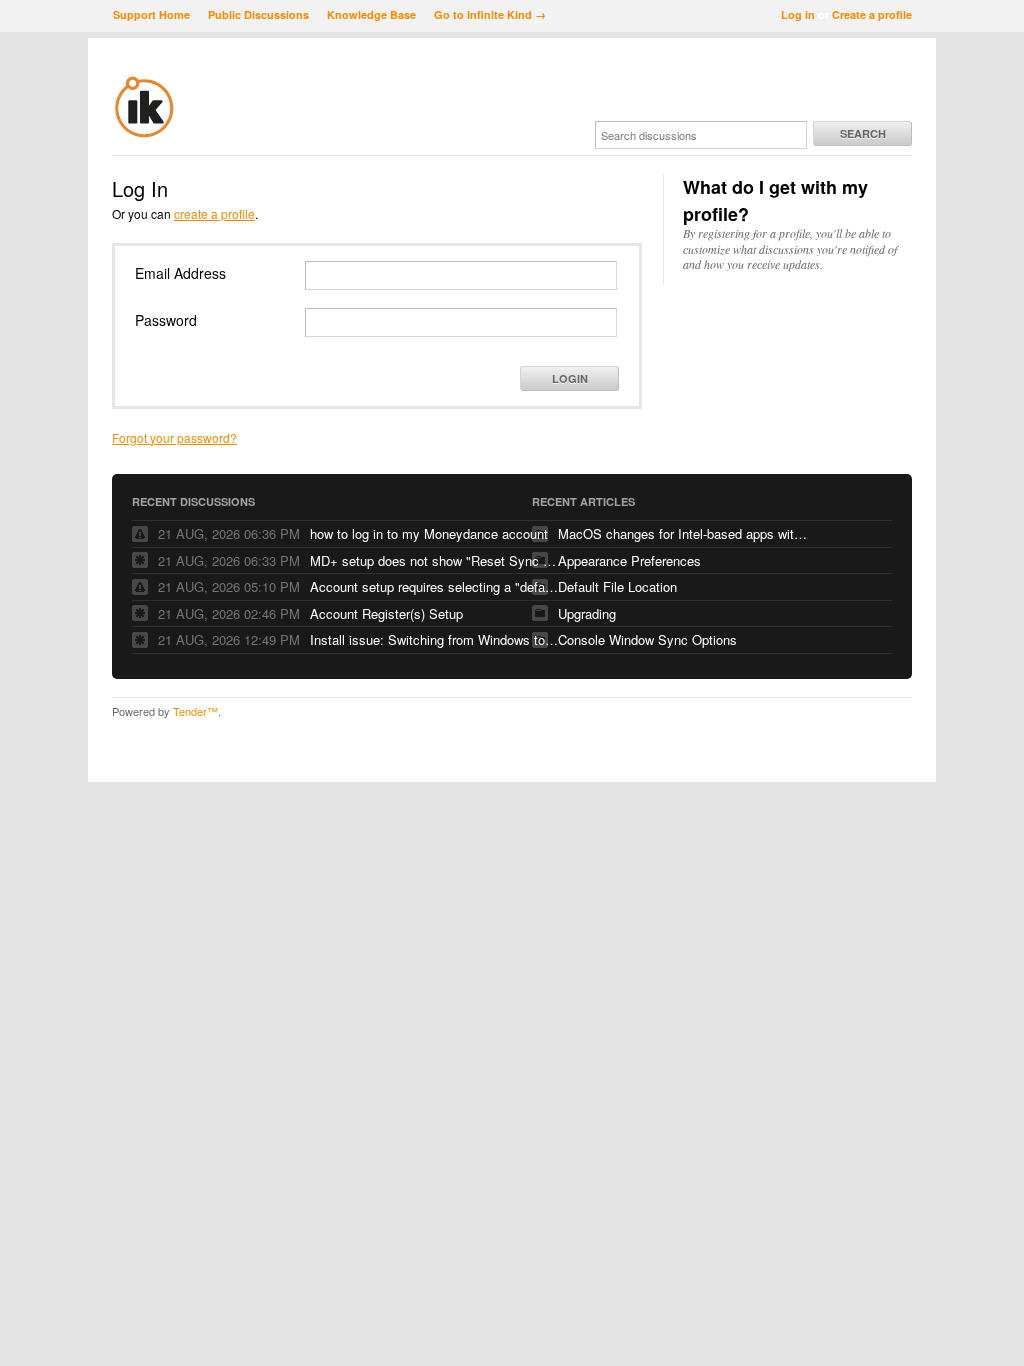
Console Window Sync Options (647, 639)
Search (863, 133)
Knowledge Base (371, 14)
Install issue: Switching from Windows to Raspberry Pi (435, 639)
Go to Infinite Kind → (490, 14)
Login (570, 378)
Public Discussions (258, 14)
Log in (798, 14)
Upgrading (587, 613)
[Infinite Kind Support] (144, 134)
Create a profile (872, 14)
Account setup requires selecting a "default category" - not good (435, 586)
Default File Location (617, 586)
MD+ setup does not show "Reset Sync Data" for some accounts (435, 560)
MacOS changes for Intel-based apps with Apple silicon (683, 533)
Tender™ (195, 711)
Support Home (151, 14)
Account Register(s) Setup (386, 613)
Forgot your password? (174, 437)
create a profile (214, 213)
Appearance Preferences (629, 560)
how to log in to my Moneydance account (429, 533)
